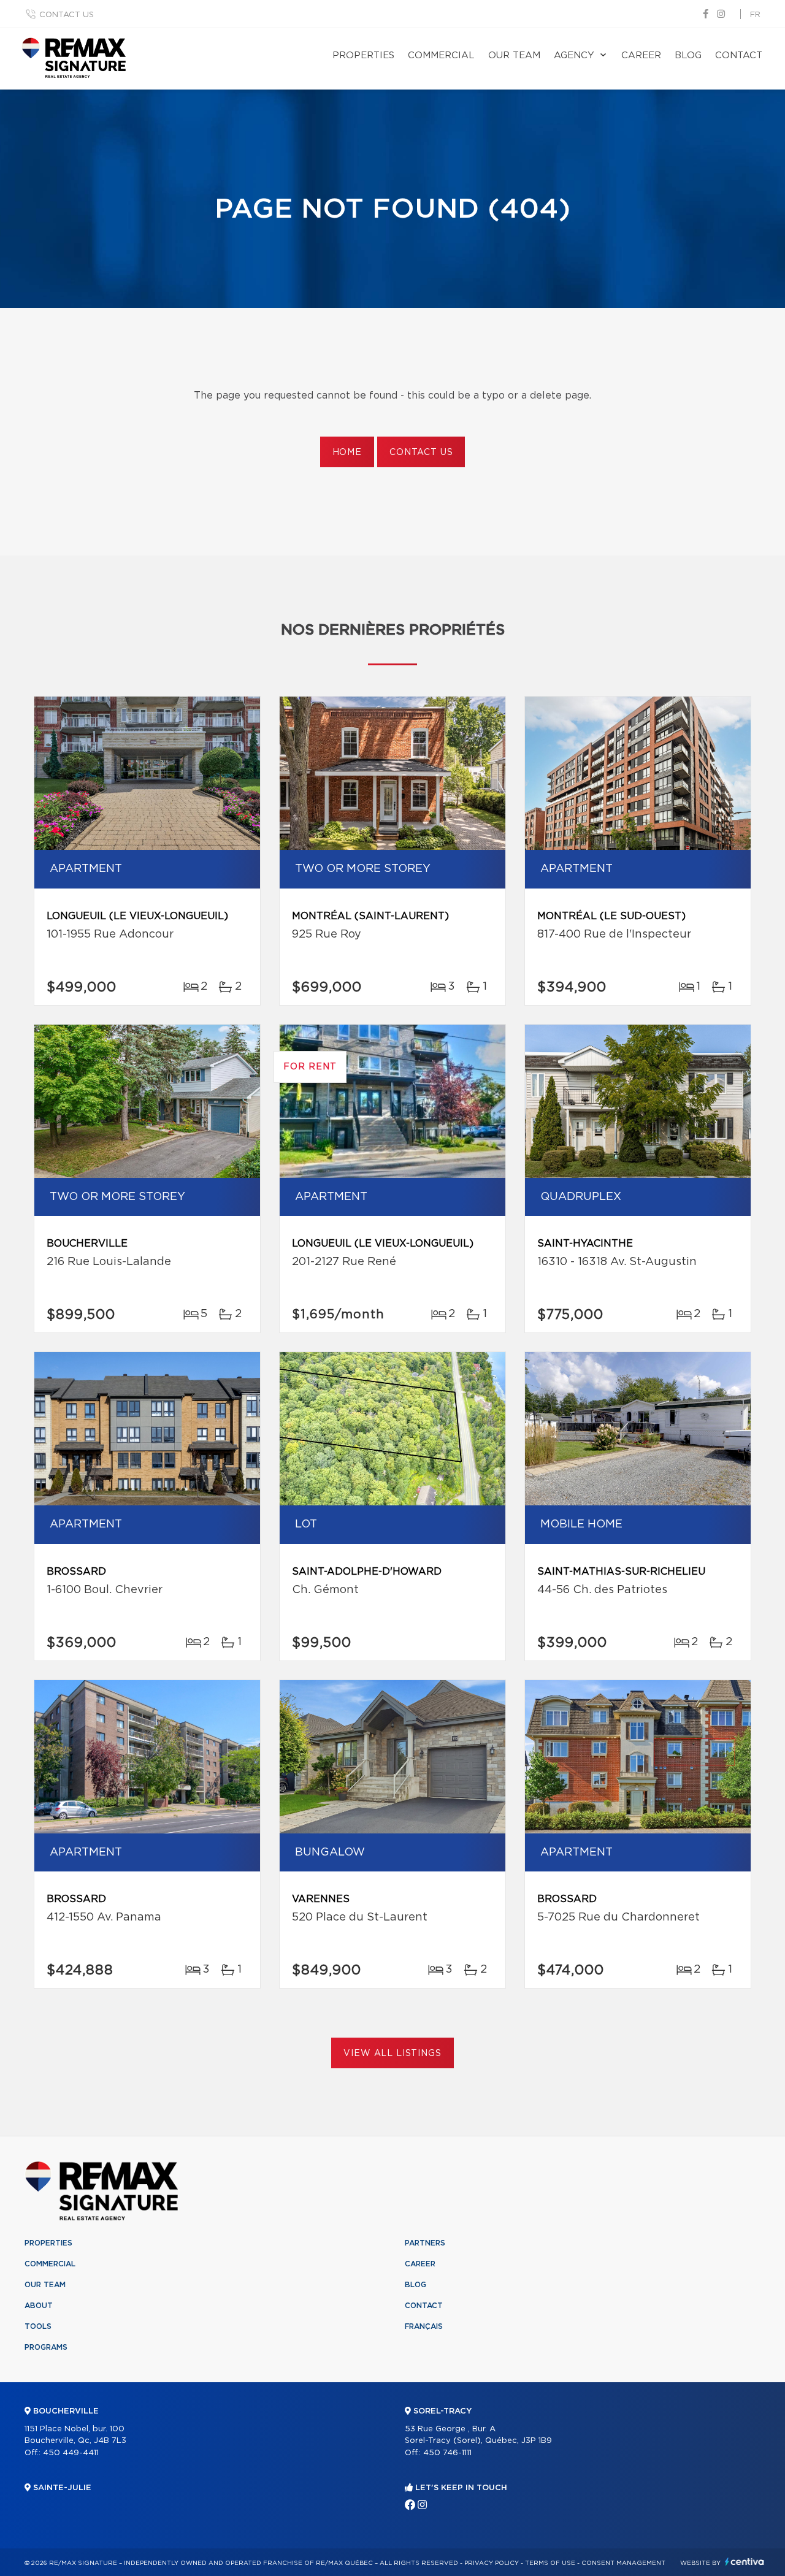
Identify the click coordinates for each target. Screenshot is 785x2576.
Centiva (745, 2562)
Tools (38, 2326)
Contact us (67, 15)
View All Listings (392, 2054)
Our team (514, 55)
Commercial (441, 55)
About (39, 2306)
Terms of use (550, 2563)
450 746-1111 (447, 2453)
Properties (363, 55)
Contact (739, 55)
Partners (425, 2243)
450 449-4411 (71, 2453)
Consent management (623, 2563)
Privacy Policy (492, 2563)
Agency (574, 55)
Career (641, 55)
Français (424, 2326)
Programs (46, 2347)
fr (755, 15)
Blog (688, 55)
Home (347, 453)
